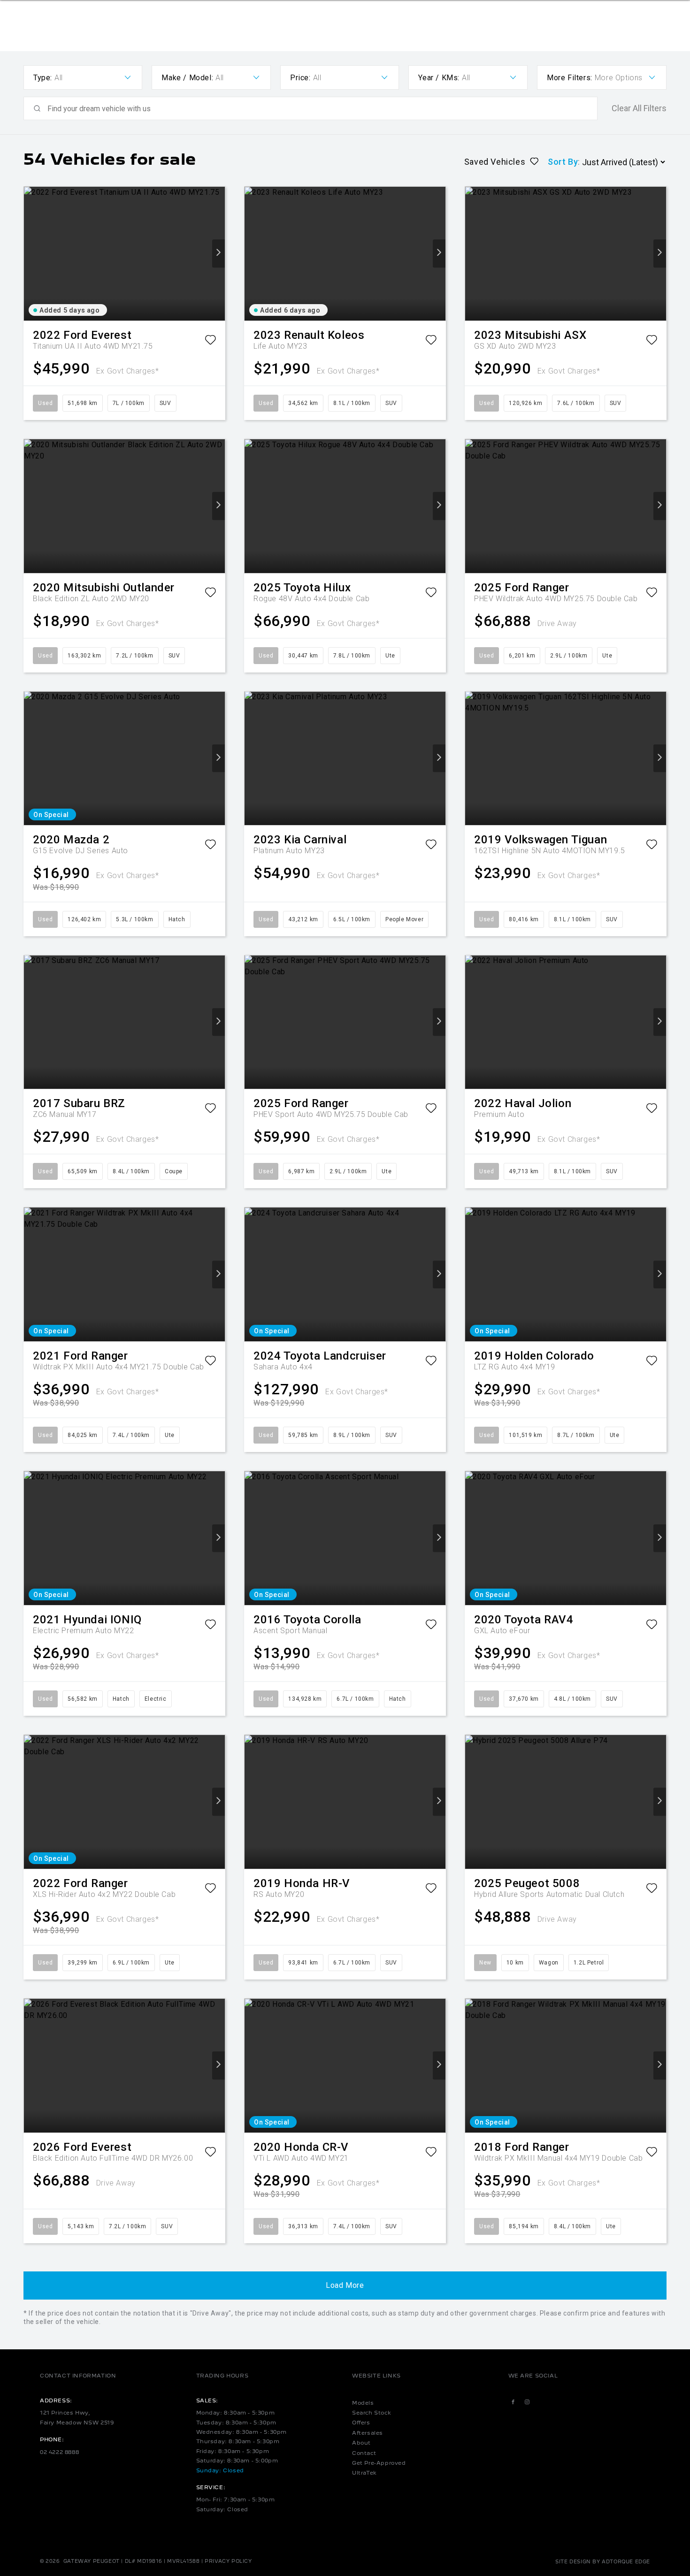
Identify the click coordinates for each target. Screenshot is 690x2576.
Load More (345, 2285)
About (361, 2443)
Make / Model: (187, 78)
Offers (361, 2423)
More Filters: (570, 78)
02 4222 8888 (59, 2452)
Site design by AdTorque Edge (603, 2561)
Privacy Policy (228, 2561)
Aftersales (368, 2433)
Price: (300, 78)
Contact (364, 2453)
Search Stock (372, 2413)
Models (363, 2403)
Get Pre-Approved (379, 2463)
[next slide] (218, 254)
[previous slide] (30, 254)
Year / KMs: (439, 78)
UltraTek (364, 2473)
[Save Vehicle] (210, 342)
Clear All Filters (639, 108)
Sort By (563, 162)
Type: (43, 78)
